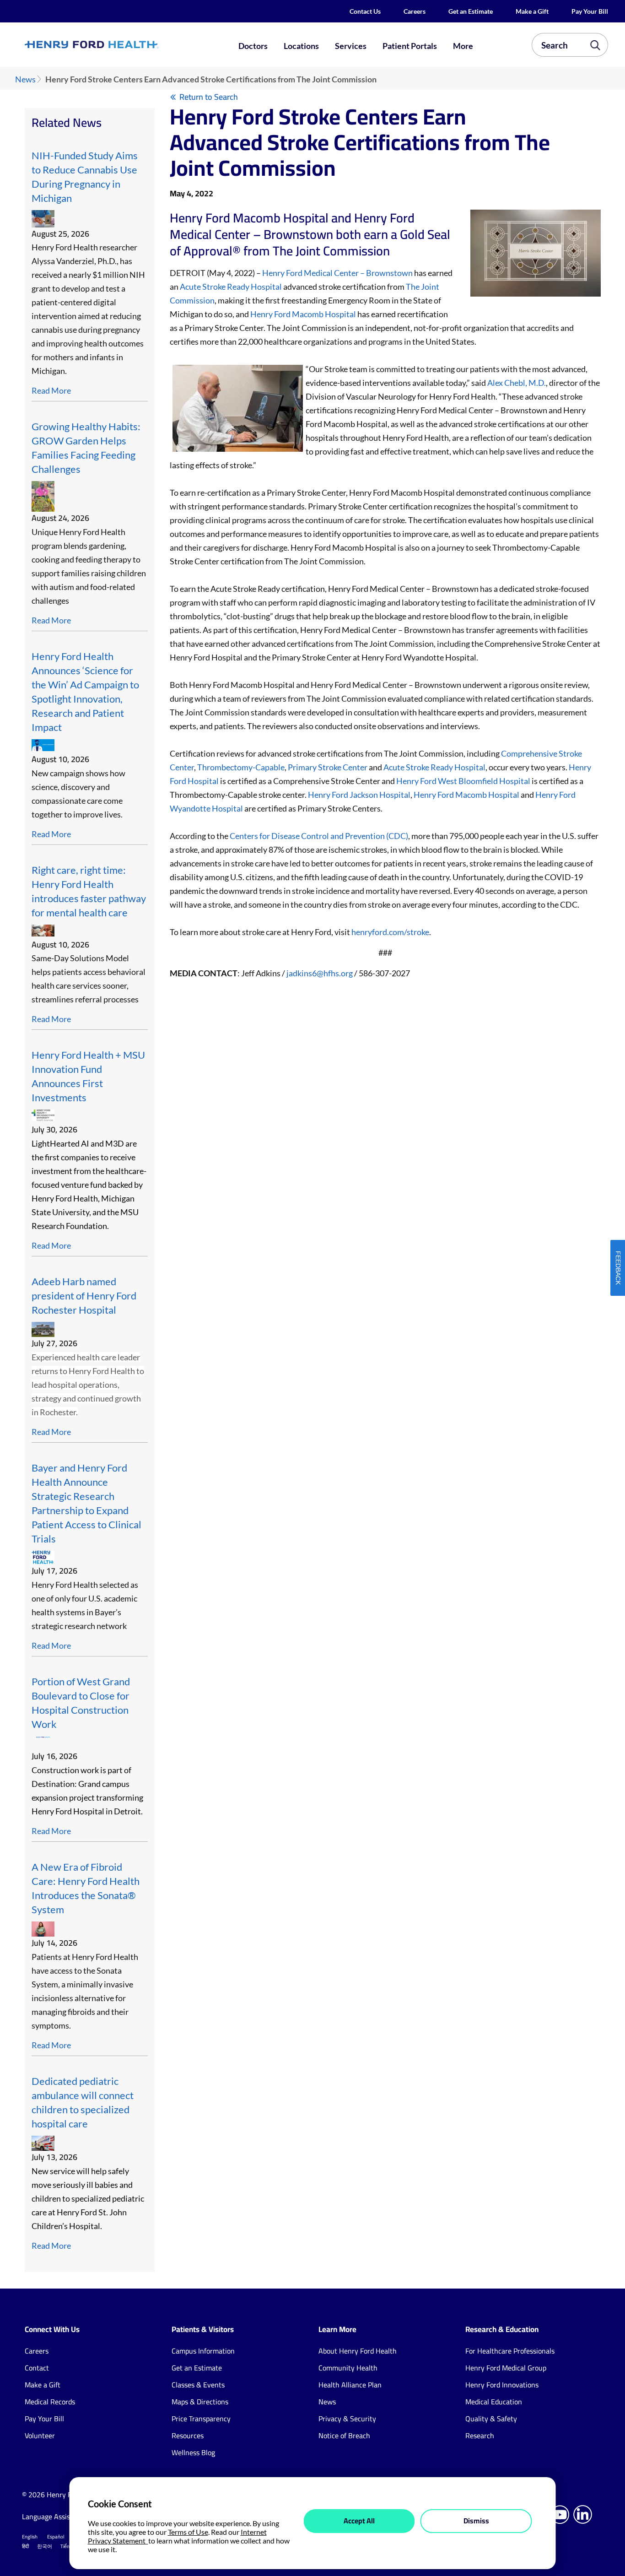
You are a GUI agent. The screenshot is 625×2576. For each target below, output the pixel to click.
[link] (121, 45)
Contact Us (365, 11)
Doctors (253, 46)
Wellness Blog (193, 2452)
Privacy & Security (347, 2419)
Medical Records (50, 2402)
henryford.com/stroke (390, 932)
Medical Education (494, 2402)
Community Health (348, 2368)
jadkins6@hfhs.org (320, 973)
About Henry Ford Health (358, 2351)
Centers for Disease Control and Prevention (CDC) (319, 836)
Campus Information (203, 2351)
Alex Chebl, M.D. (517, 383)
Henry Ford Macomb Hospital (303, 314)
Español (56, 2537)
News (25, 79)
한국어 (45, 2546)
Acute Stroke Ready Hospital (231, 287)
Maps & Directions (200, 2402)
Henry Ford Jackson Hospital (359, 795)
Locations (301, 46)
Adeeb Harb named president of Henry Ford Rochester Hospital (84, 1296)
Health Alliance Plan (350, 2385)
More (463, 46)
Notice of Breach (344, 2435)
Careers (415, 11)
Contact (37, 2368)
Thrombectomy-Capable (241, 767)
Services (351, 46)
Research (480, 2435)
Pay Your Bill (590, 11)
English (30, 2537)
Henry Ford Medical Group (506, 2368)
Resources (188, 2435)
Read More (51, 390)
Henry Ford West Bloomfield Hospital (463, 781)
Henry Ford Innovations (502, 2385)
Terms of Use (188, 2532)
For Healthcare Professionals (510, 2351)
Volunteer (40, 2435)
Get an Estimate (471, 11)
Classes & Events (198, 2385)
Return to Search (209, 97)
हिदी (25, 2546)
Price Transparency (201, 2419)
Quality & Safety (491, 2419)
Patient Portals (410, 46)
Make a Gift (532, 11)
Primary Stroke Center (328, 767)
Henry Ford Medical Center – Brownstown (337, 273)
